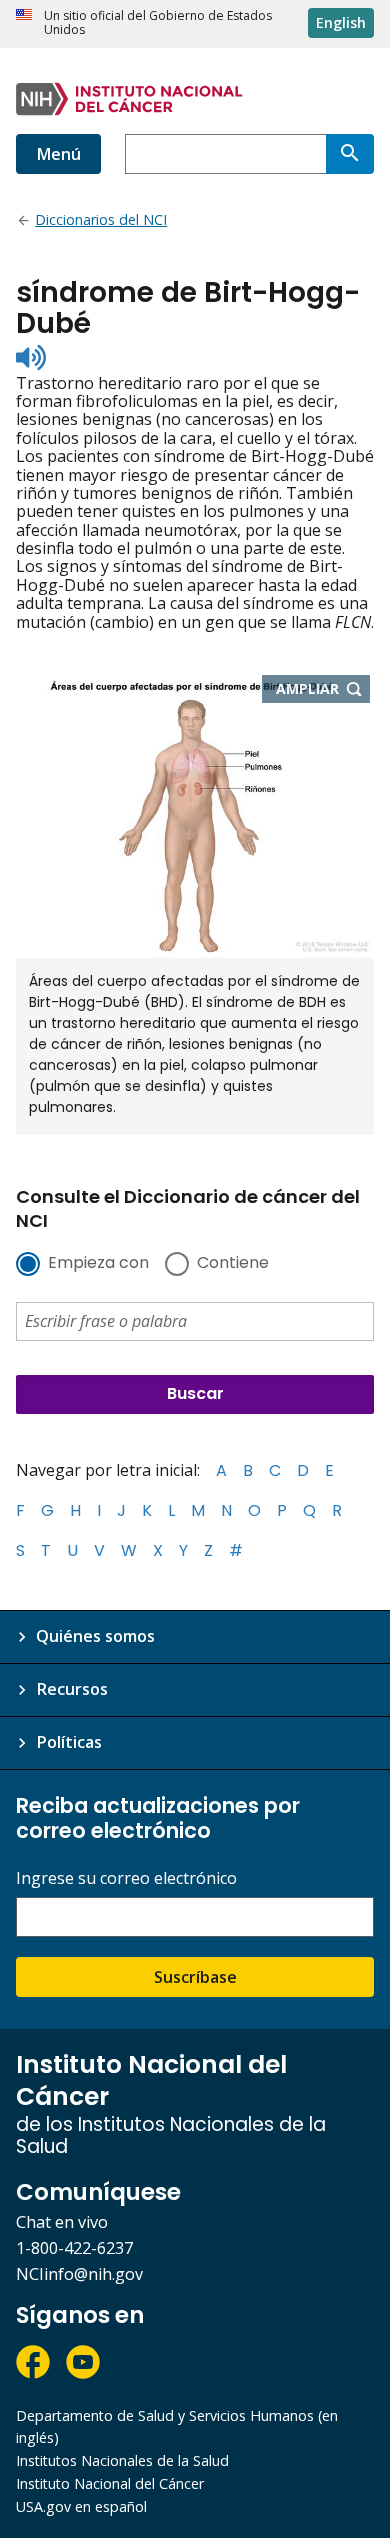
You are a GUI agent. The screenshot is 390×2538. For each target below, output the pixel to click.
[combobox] (225, 154)
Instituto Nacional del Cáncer (110, 2483)
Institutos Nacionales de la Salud (122, 2460)
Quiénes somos (95, 1636)
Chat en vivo (62, 2222)
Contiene (233, 1264)
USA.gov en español (81, 2506)
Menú (58, 154)
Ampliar (323, 690)
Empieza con (98, 1264)
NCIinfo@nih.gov (79, 2274)
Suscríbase (195, 1977)
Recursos (72, 1689)
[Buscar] (350, 154)
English (341, 22)
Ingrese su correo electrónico (126, 1878)
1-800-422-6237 (74, 2248)
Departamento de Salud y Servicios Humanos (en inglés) (177, 2427)
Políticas (69, 1742)
